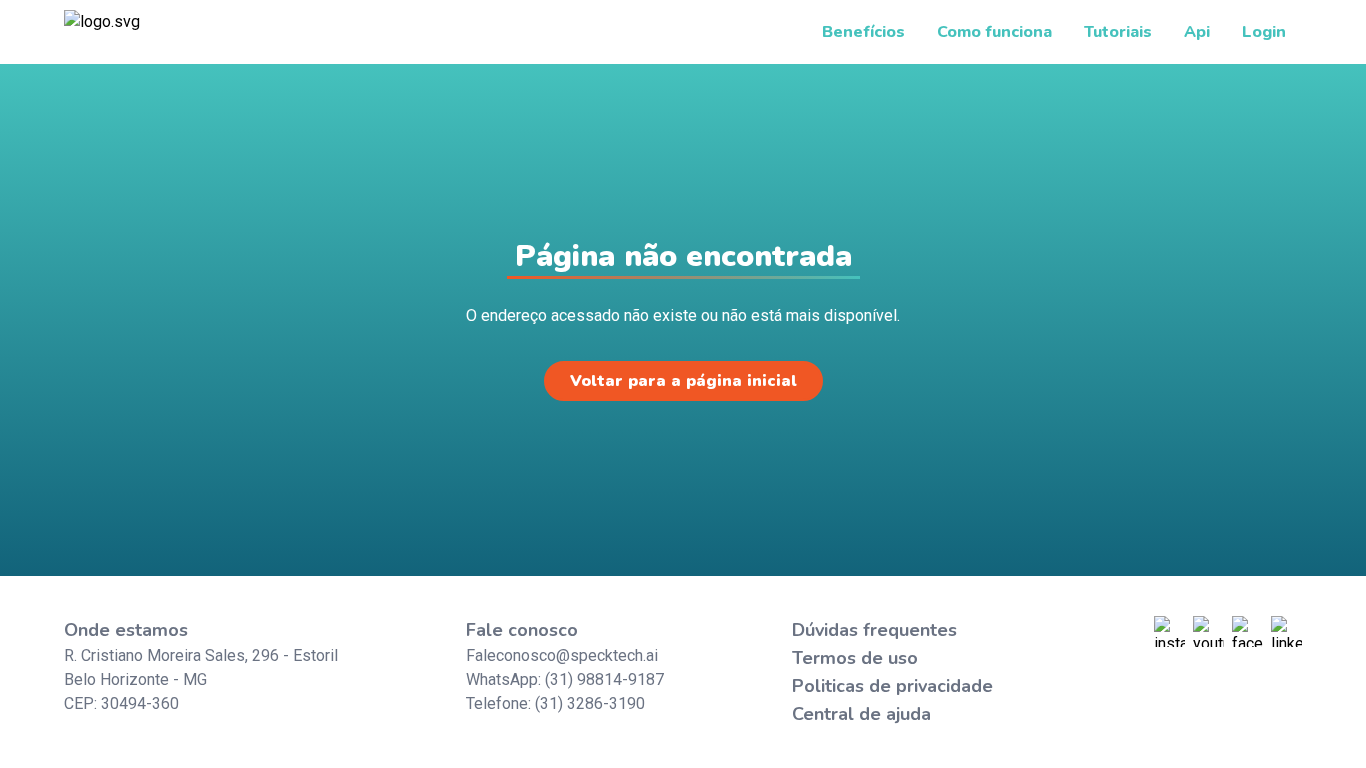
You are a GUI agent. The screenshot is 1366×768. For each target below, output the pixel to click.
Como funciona (994, 32)
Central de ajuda (861, 714)
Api (1197, 32)
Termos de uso (855, 658)
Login (1264, 32)
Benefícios (863, 32)
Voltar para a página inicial (683, 381)
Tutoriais (1118, 32)
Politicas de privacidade (892, 686)
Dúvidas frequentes (874, 630)
